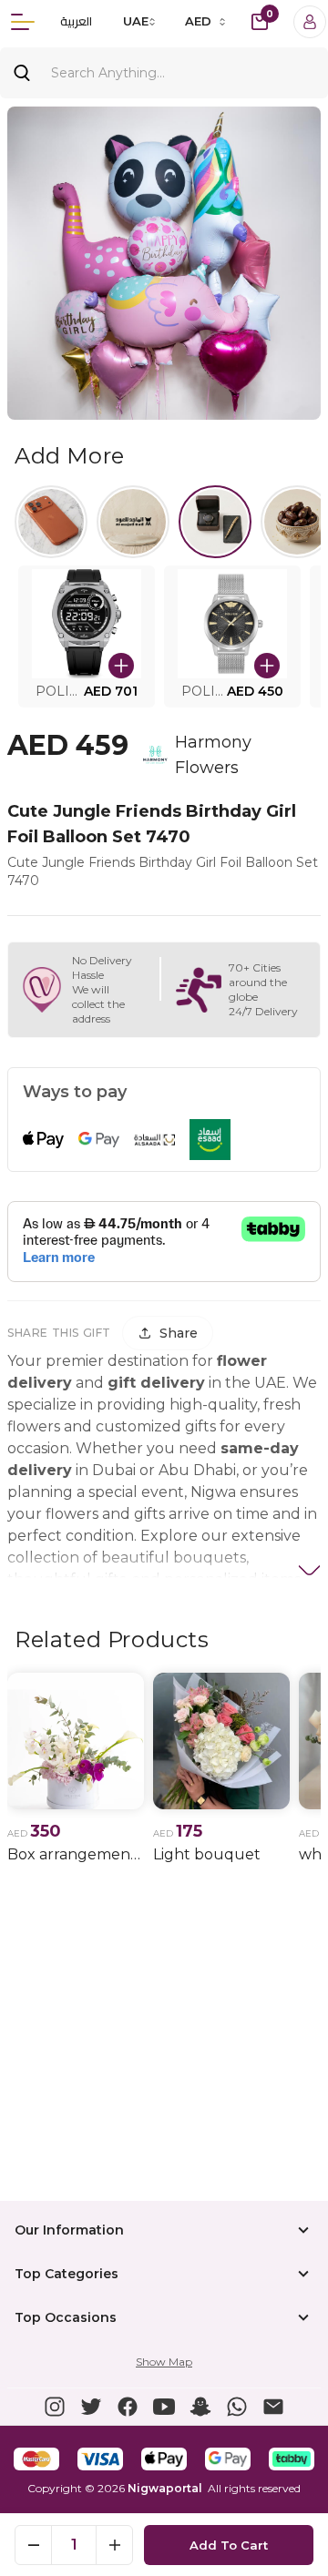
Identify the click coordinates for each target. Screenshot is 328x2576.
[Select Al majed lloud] (133, 522)
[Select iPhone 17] (51, 522)
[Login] (310, 22)
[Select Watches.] (215, 522)
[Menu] (23, 22)
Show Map (164, 2362)
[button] (87, 636)
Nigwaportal (165, 2488)
